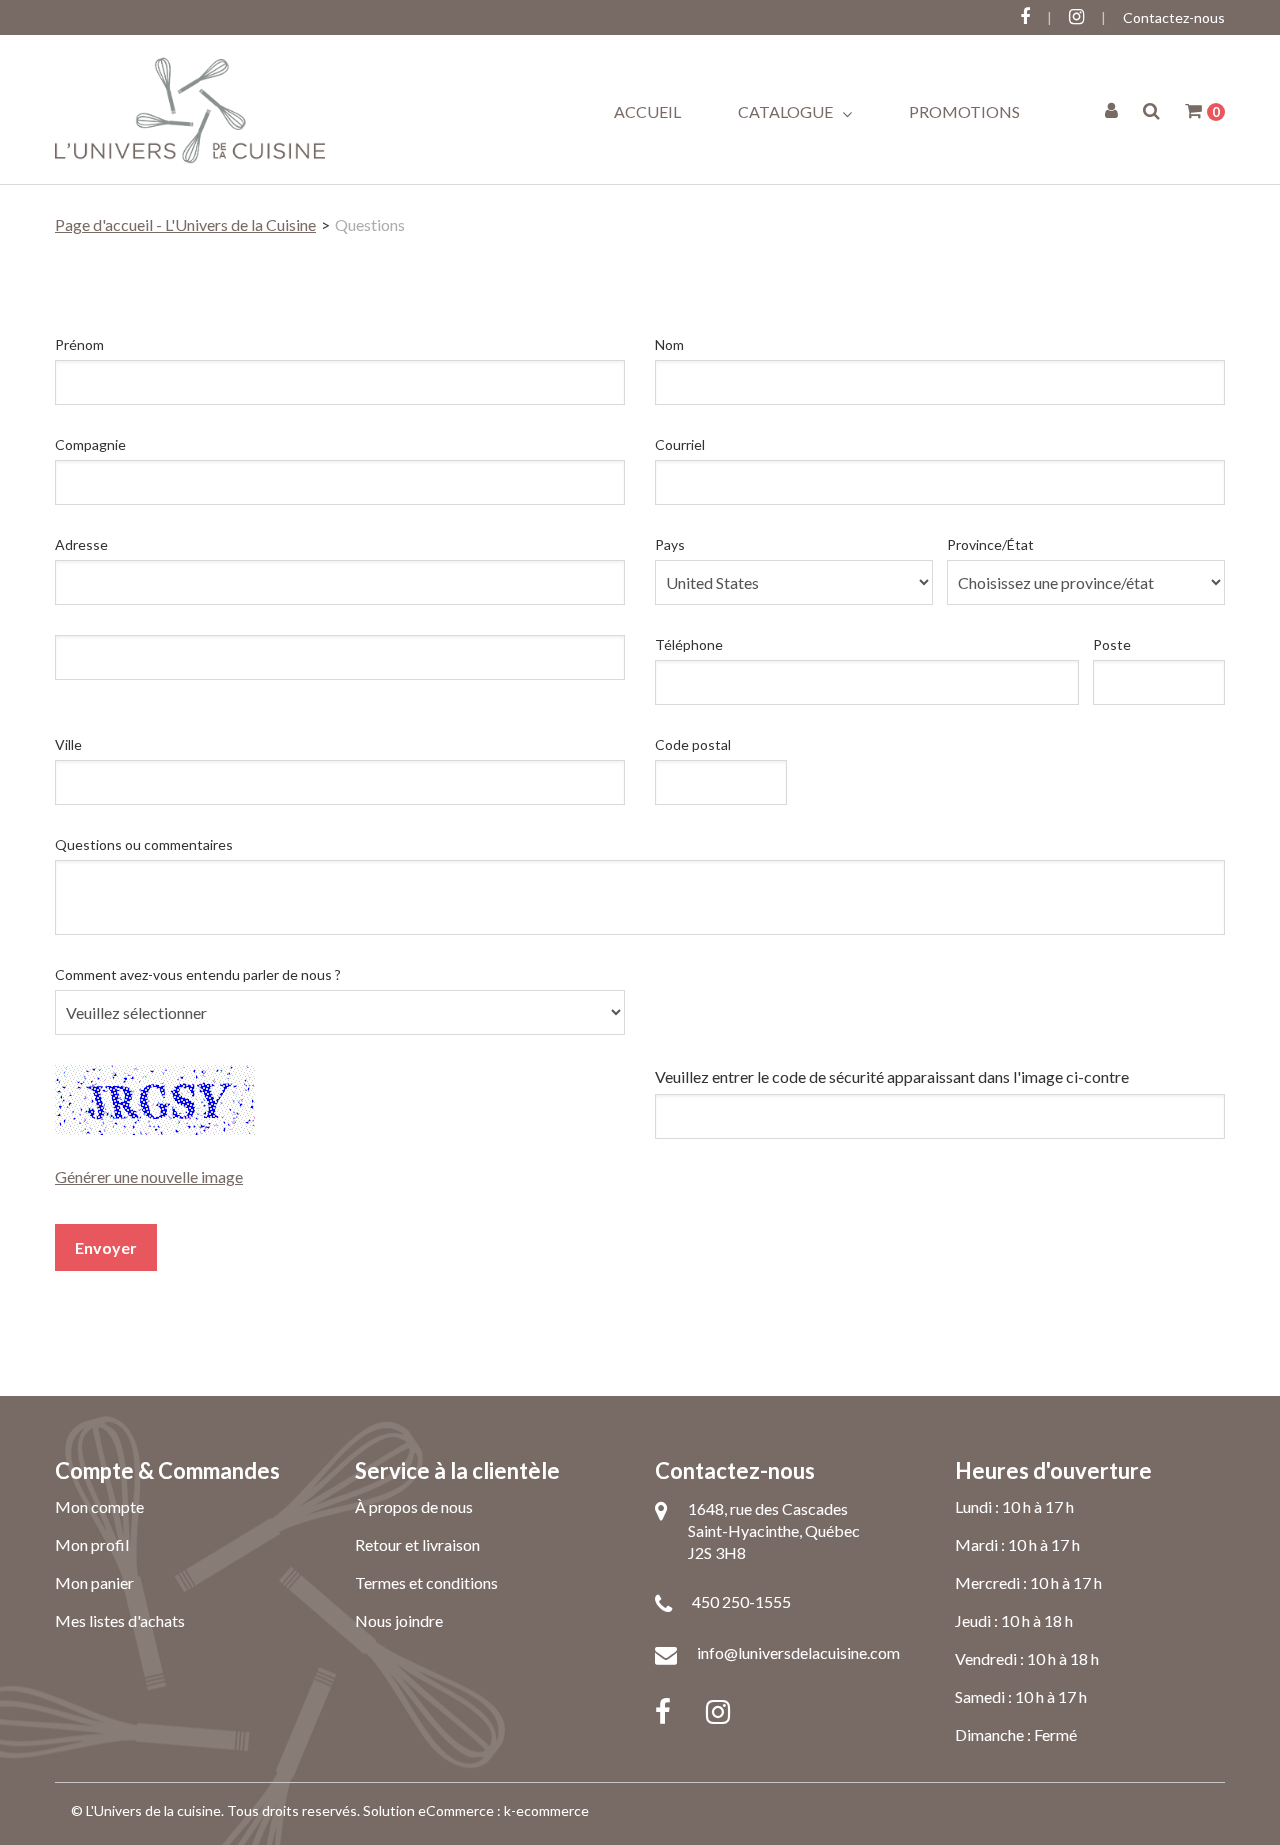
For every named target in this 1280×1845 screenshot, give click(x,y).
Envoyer (106, 1247)
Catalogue (787, 111)
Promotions (964, 111)
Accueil (647, 111)
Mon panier (94, 1582)
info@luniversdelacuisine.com (798, 1652)
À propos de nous (414, 1506)
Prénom (79, 344)
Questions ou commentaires (144, 844)
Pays (670, 544)
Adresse (81, 544)
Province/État (990, 544)
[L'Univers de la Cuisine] (190, 109)
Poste (1112, 644)
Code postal (693, 744)
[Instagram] (718, 1709)
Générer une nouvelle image (149, 1176)
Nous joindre (399, 1620)
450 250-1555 (741, 1601)
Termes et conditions (426, 1582)
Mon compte (99, 1506)
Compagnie (90, 444)
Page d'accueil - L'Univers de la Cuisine (185, 224)
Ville (68, 744)
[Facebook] (663, 1709)
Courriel (680, 444)
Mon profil (92, 1544)
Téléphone (689, 644)
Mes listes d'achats (120, 1620)
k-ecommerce (546, 1810)
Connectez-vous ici (115, 17)
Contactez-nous (1174, 17)
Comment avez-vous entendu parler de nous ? (198, 974)
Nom (669, 344)
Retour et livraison (417, 1544)
